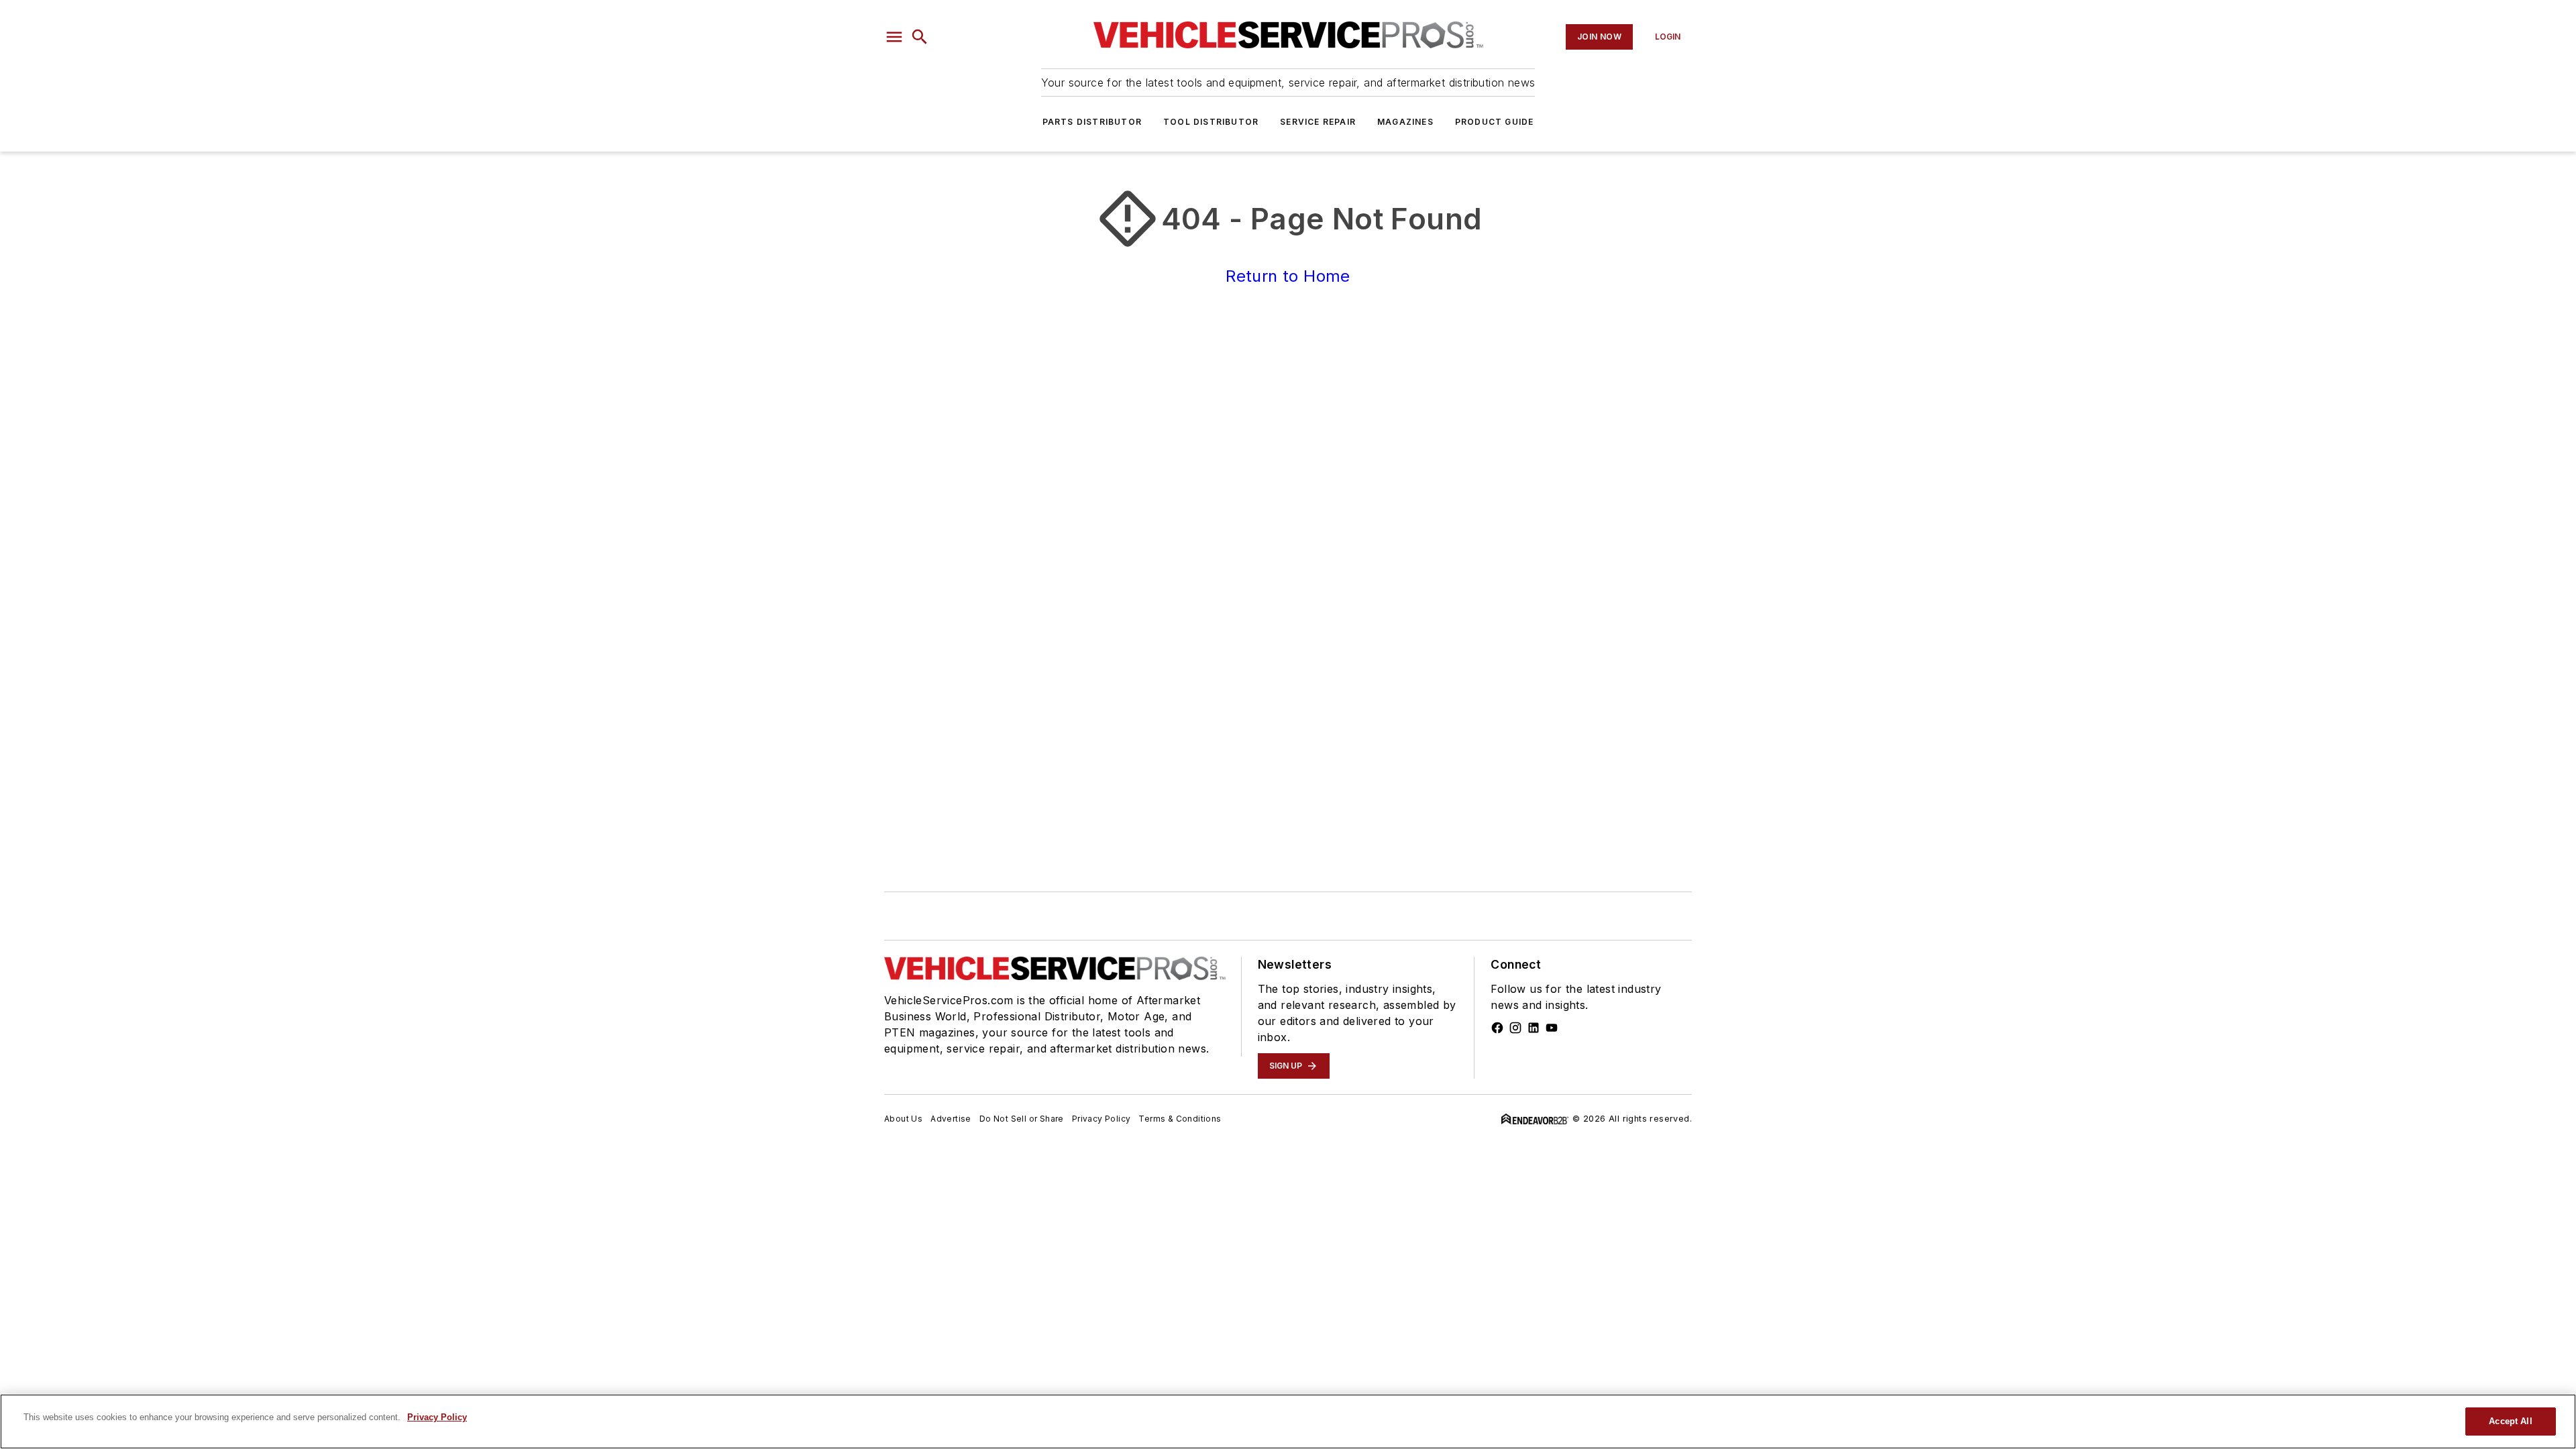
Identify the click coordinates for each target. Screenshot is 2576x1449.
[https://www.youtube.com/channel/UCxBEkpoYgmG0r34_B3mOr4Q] (1552, 1028)
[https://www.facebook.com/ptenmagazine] (1497, 1028)
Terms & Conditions (1180, 1119)
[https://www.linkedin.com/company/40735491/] (1534, 1028)
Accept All (2510, 1421)
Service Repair (1318, 122)
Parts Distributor (1092, 122)
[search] (920, 37)
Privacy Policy (1102, 1119)
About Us (903, 1119)
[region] (1288, 1421)
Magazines (1405, 122)
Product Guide (1495, 122)
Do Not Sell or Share (1022, 1119)
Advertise (951, 1119)
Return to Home (1288, 276)
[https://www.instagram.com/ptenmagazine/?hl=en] (1515, 1028)
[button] (894, 37)
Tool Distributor (1211, 122)
